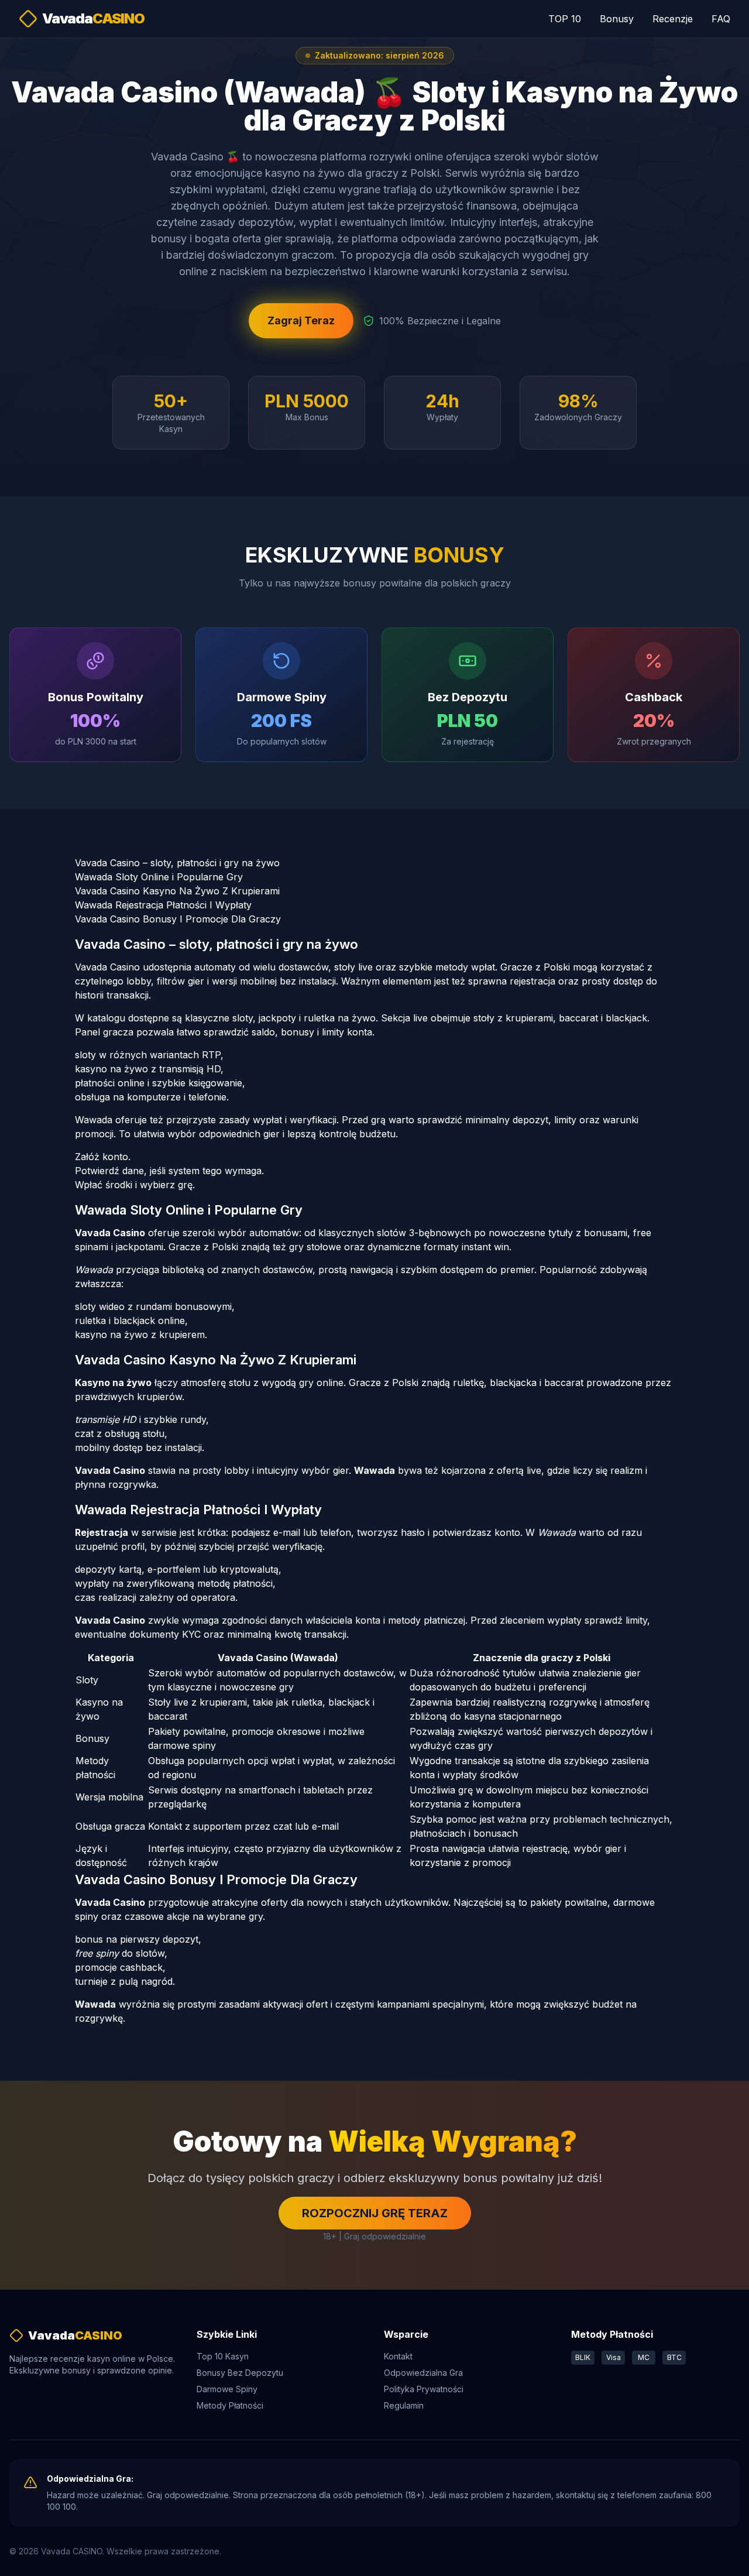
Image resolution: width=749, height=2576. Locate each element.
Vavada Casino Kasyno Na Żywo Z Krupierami (177, 891)
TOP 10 (565, 19)
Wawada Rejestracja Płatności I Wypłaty (163, 905)
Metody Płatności (230, 2405)
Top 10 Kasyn (223, 2356)
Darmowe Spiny (227, 2389)
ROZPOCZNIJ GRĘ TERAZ (375, 2213)
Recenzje (673, 19)
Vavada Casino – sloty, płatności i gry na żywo (177, 863)
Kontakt (398, 2356)
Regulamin (404, 2405)
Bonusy (617, 19)
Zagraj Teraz (301, 320)
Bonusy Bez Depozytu (240, 2373)
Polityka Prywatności (424, 2389)
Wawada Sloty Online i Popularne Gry (159, 877)
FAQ (721, 19)
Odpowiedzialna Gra (423, 2373)
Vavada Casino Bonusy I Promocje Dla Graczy (178, 919)
